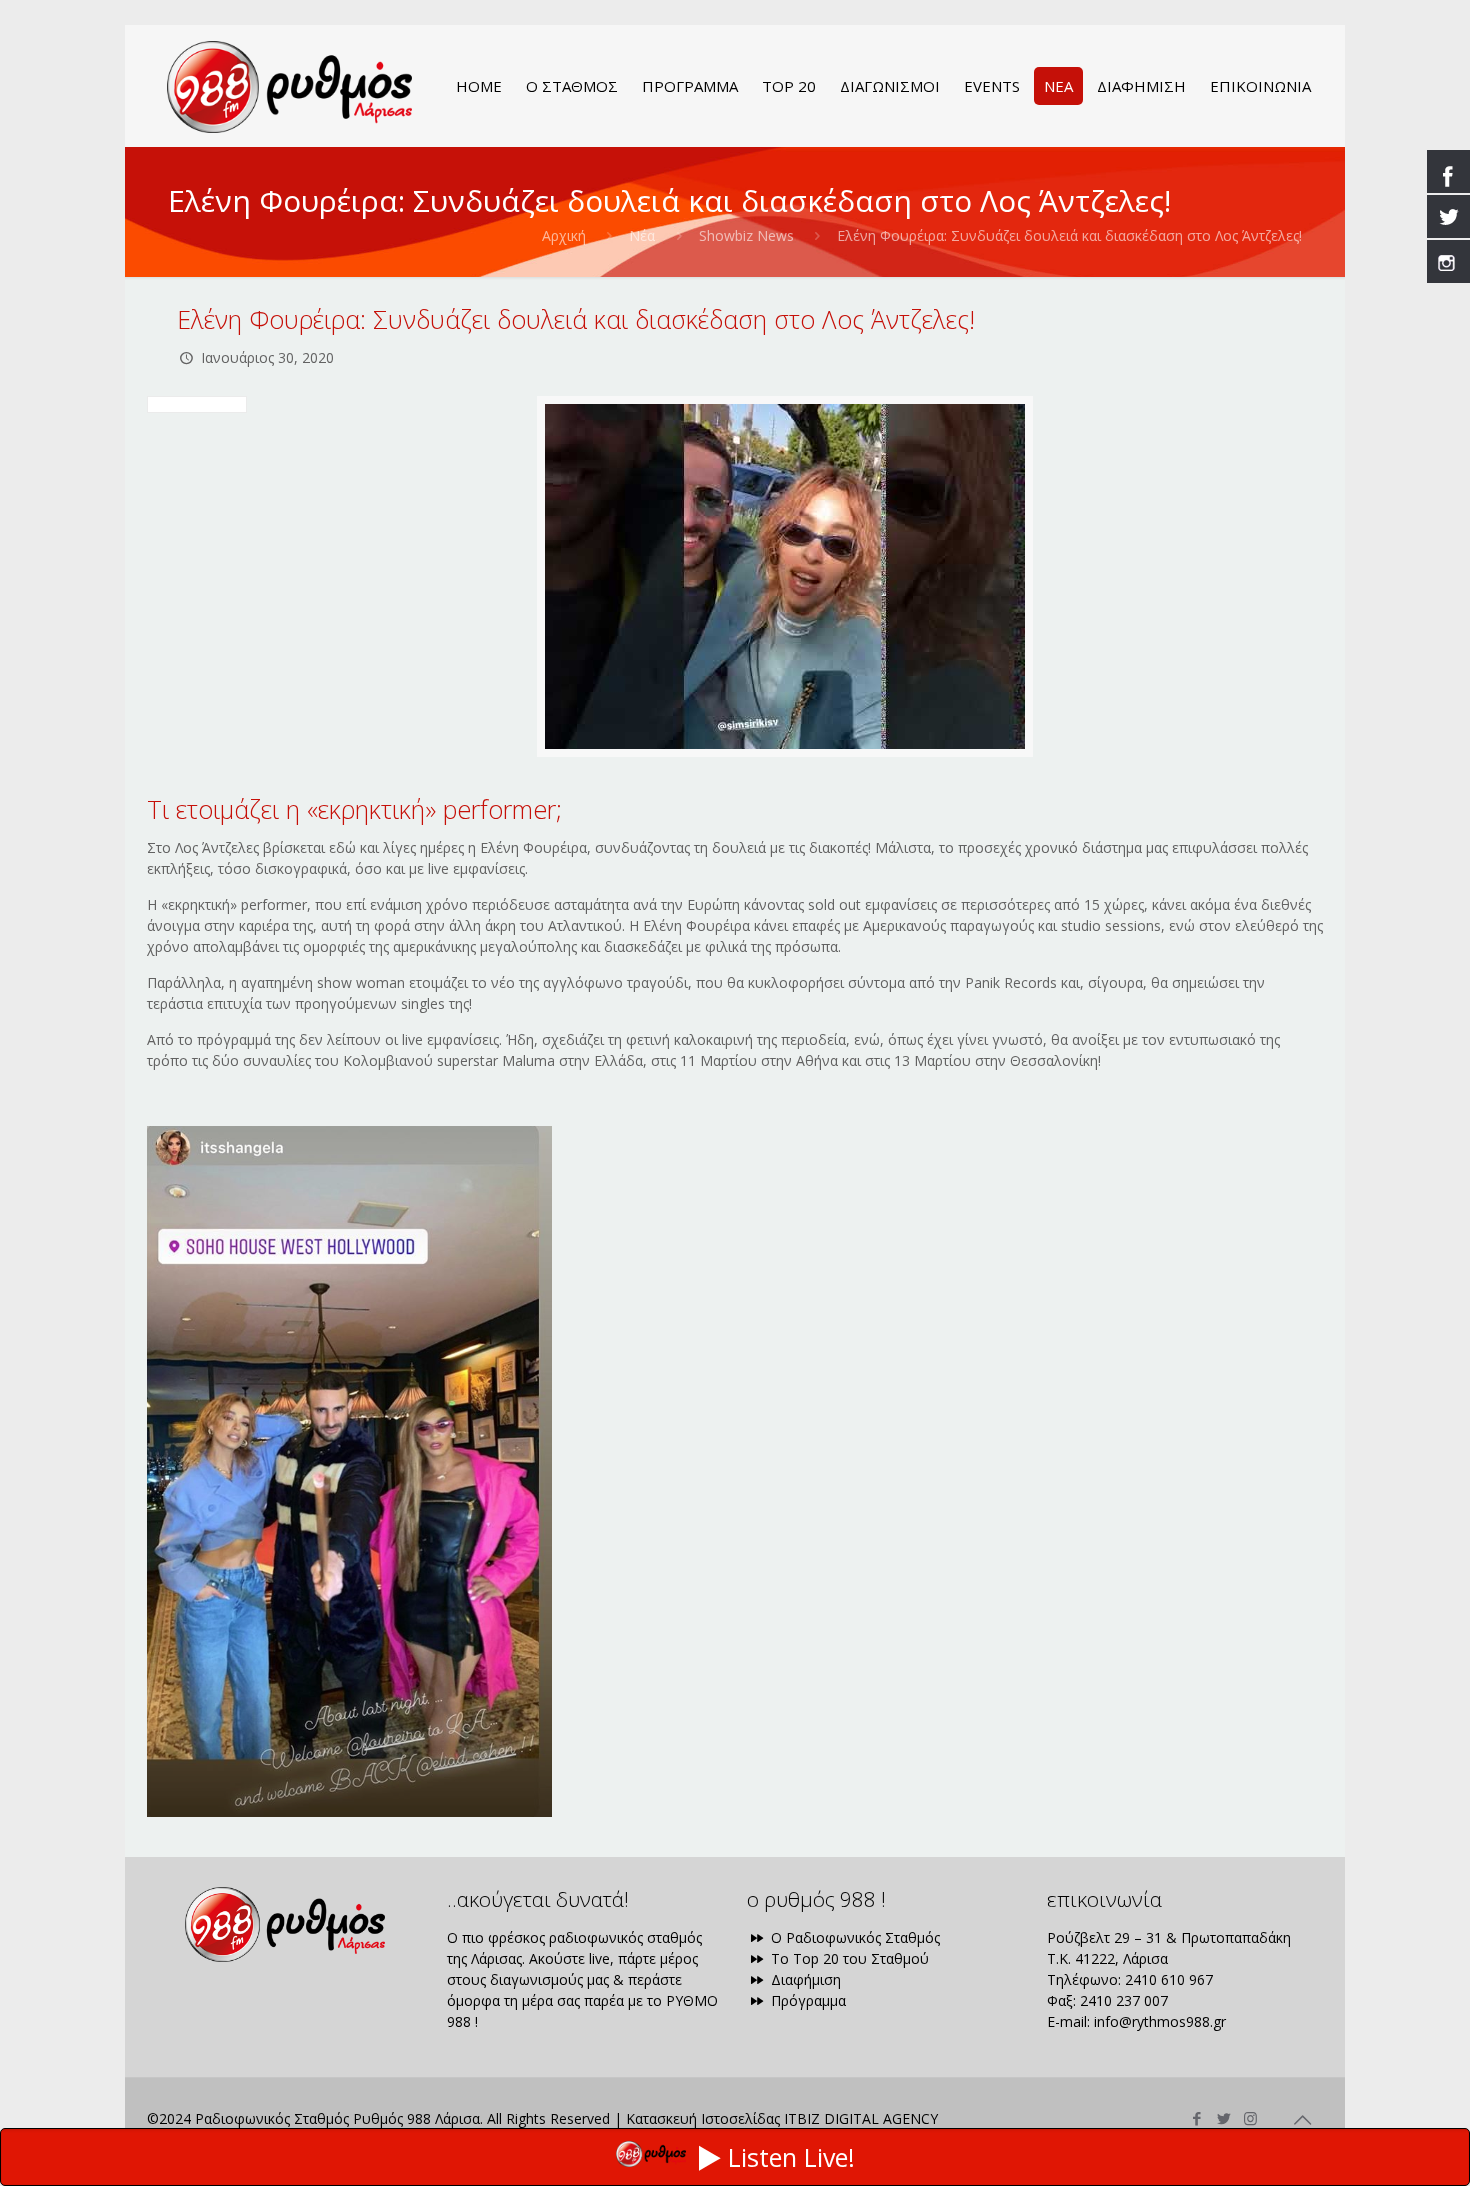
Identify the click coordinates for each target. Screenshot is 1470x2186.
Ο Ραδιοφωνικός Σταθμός (853, 1937)
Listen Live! (791, 2157)
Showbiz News (746, 235)
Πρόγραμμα (806, 2000)
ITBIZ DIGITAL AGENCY (861, 2118)
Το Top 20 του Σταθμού (848, 1958)
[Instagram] (1250, 2118)
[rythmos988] (289, 86)
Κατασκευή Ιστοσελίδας (703, 2118)
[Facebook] (1196, 2118)
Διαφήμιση (804, 1979)
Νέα (642, 235)
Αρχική (564, 235)
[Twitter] (1223, 2118)
